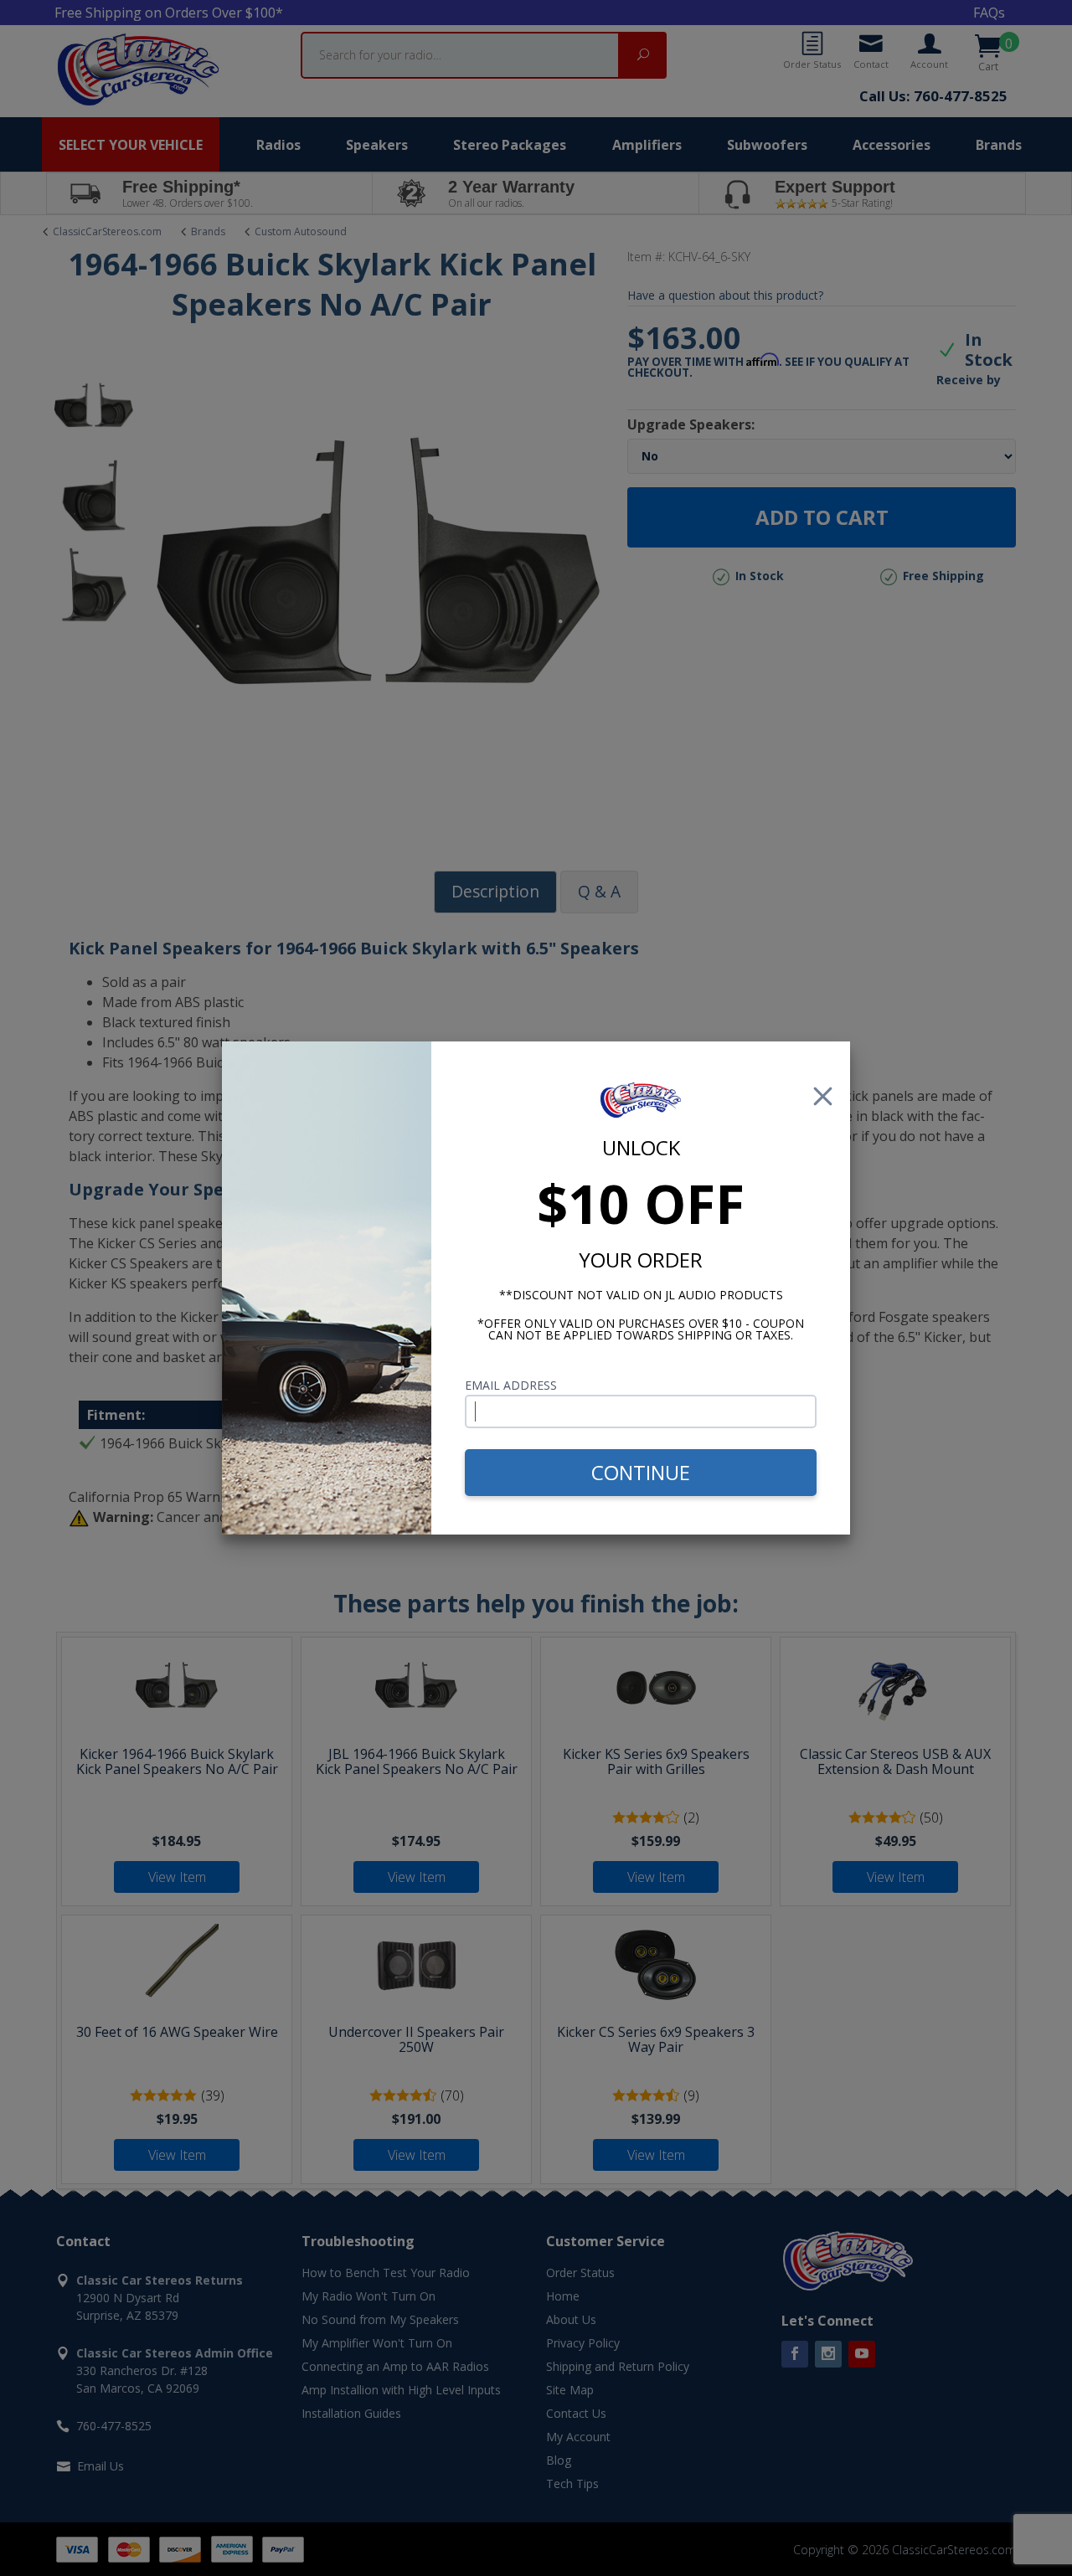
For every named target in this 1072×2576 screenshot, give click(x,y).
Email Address (511, 1385)
